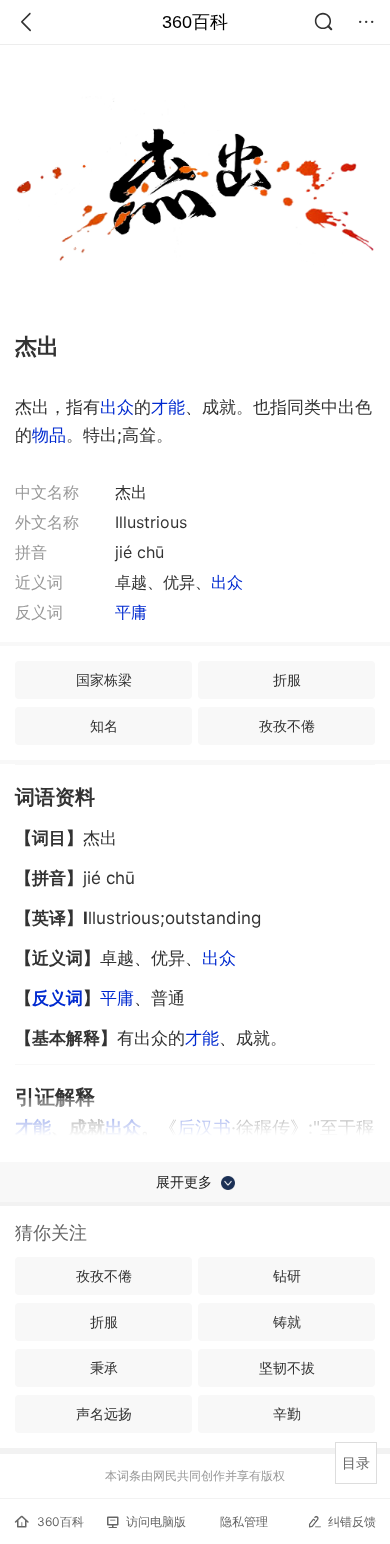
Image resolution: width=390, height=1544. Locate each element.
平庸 (131, 612)
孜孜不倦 (287, 725)
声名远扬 (104, 1413)
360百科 (195, 22)
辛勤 (287, 1413)
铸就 (287, 1321)
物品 (49, 435)
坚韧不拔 (287, 1367)
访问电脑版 (156, 1521)
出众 (117, 407)
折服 (287, 679)
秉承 (104, 1367)
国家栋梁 (104, 679)
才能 (168, 407)
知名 (104, 725)
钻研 (287, 1275)
